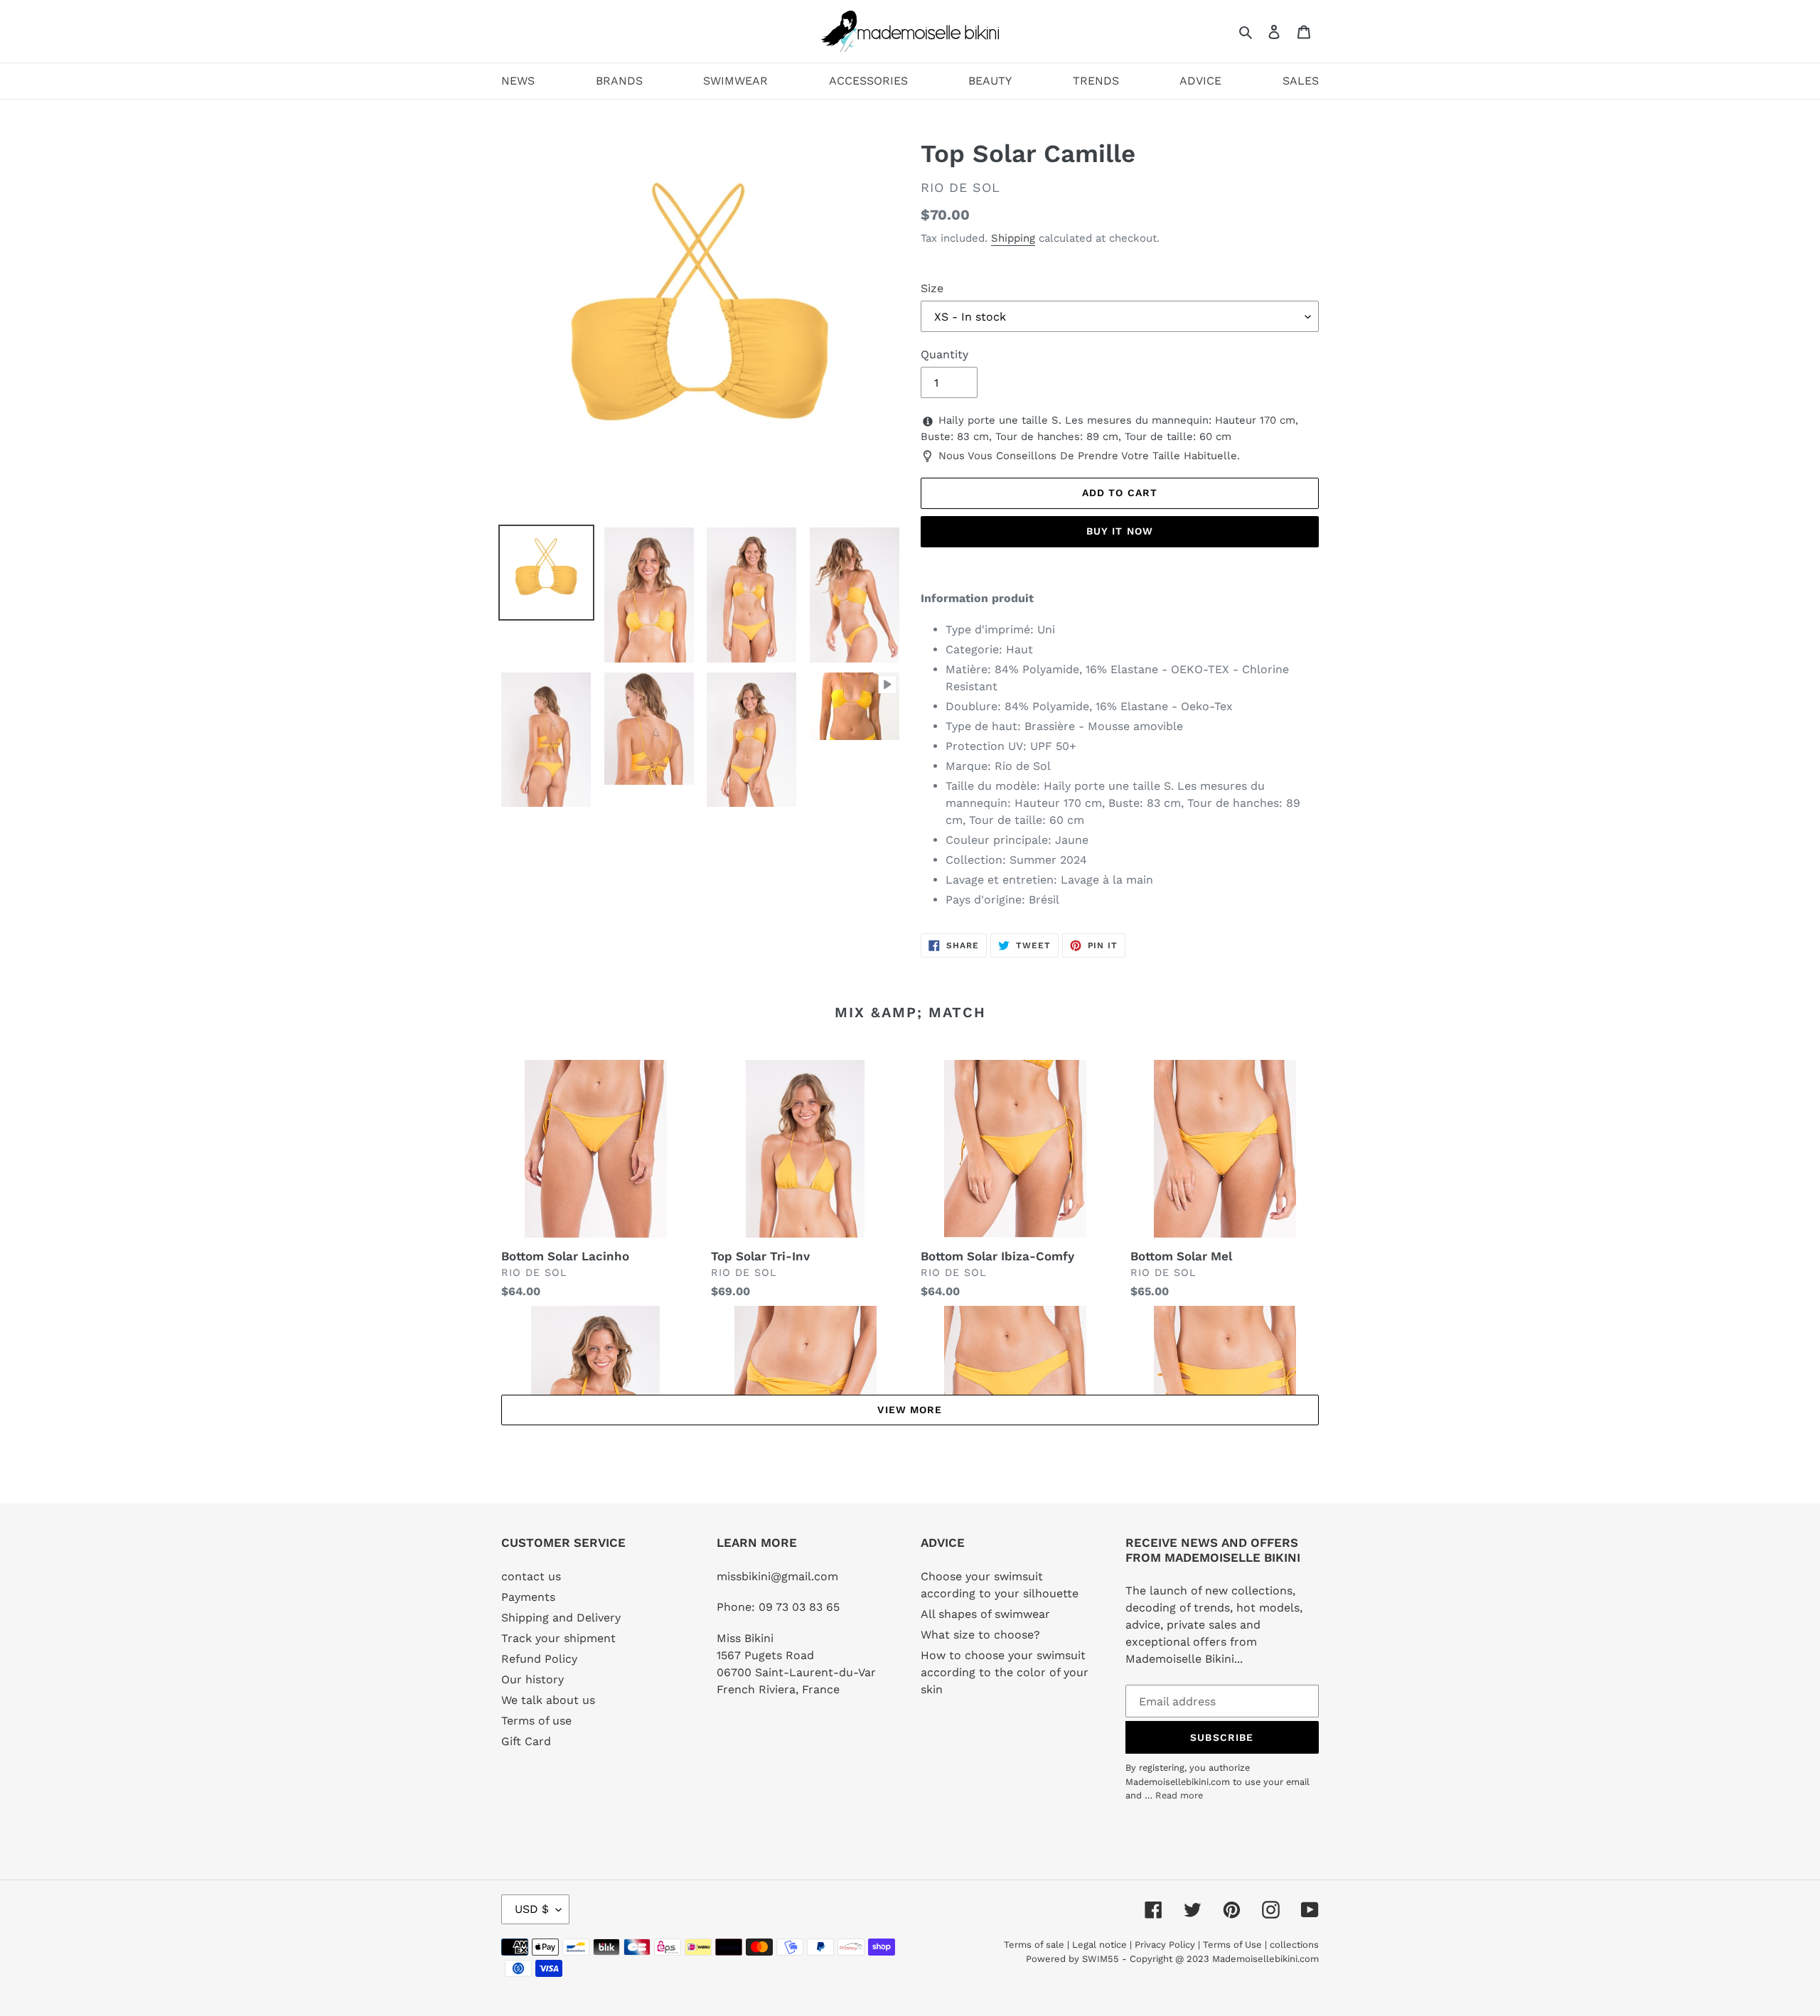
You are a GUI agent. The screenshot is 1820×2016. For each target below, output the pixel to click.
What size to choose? (980, 1635)
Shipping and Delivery (561, 1618)
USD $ (532, 1909)
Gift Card (526, 1741)
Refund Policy (539, 1659)
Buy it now (1120, 531)
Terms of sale (1034, 1945)
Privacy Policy (1165, 1945)
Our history (532, 1679)
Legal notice (1099, 1945)
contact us (531, 1576)
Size (932, 288)
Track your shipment (558, 1638)
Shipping (1013, 238)
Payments (528, 1597)
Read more (1179, 1795)
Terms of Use (1232, 1945)
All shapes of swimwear (985, 1614)
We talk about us (548, 1700)
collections (1294, 1945)
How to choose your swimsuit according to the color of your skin (1005, 1672)
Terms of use (536, 1721)
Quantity (944, 354)
